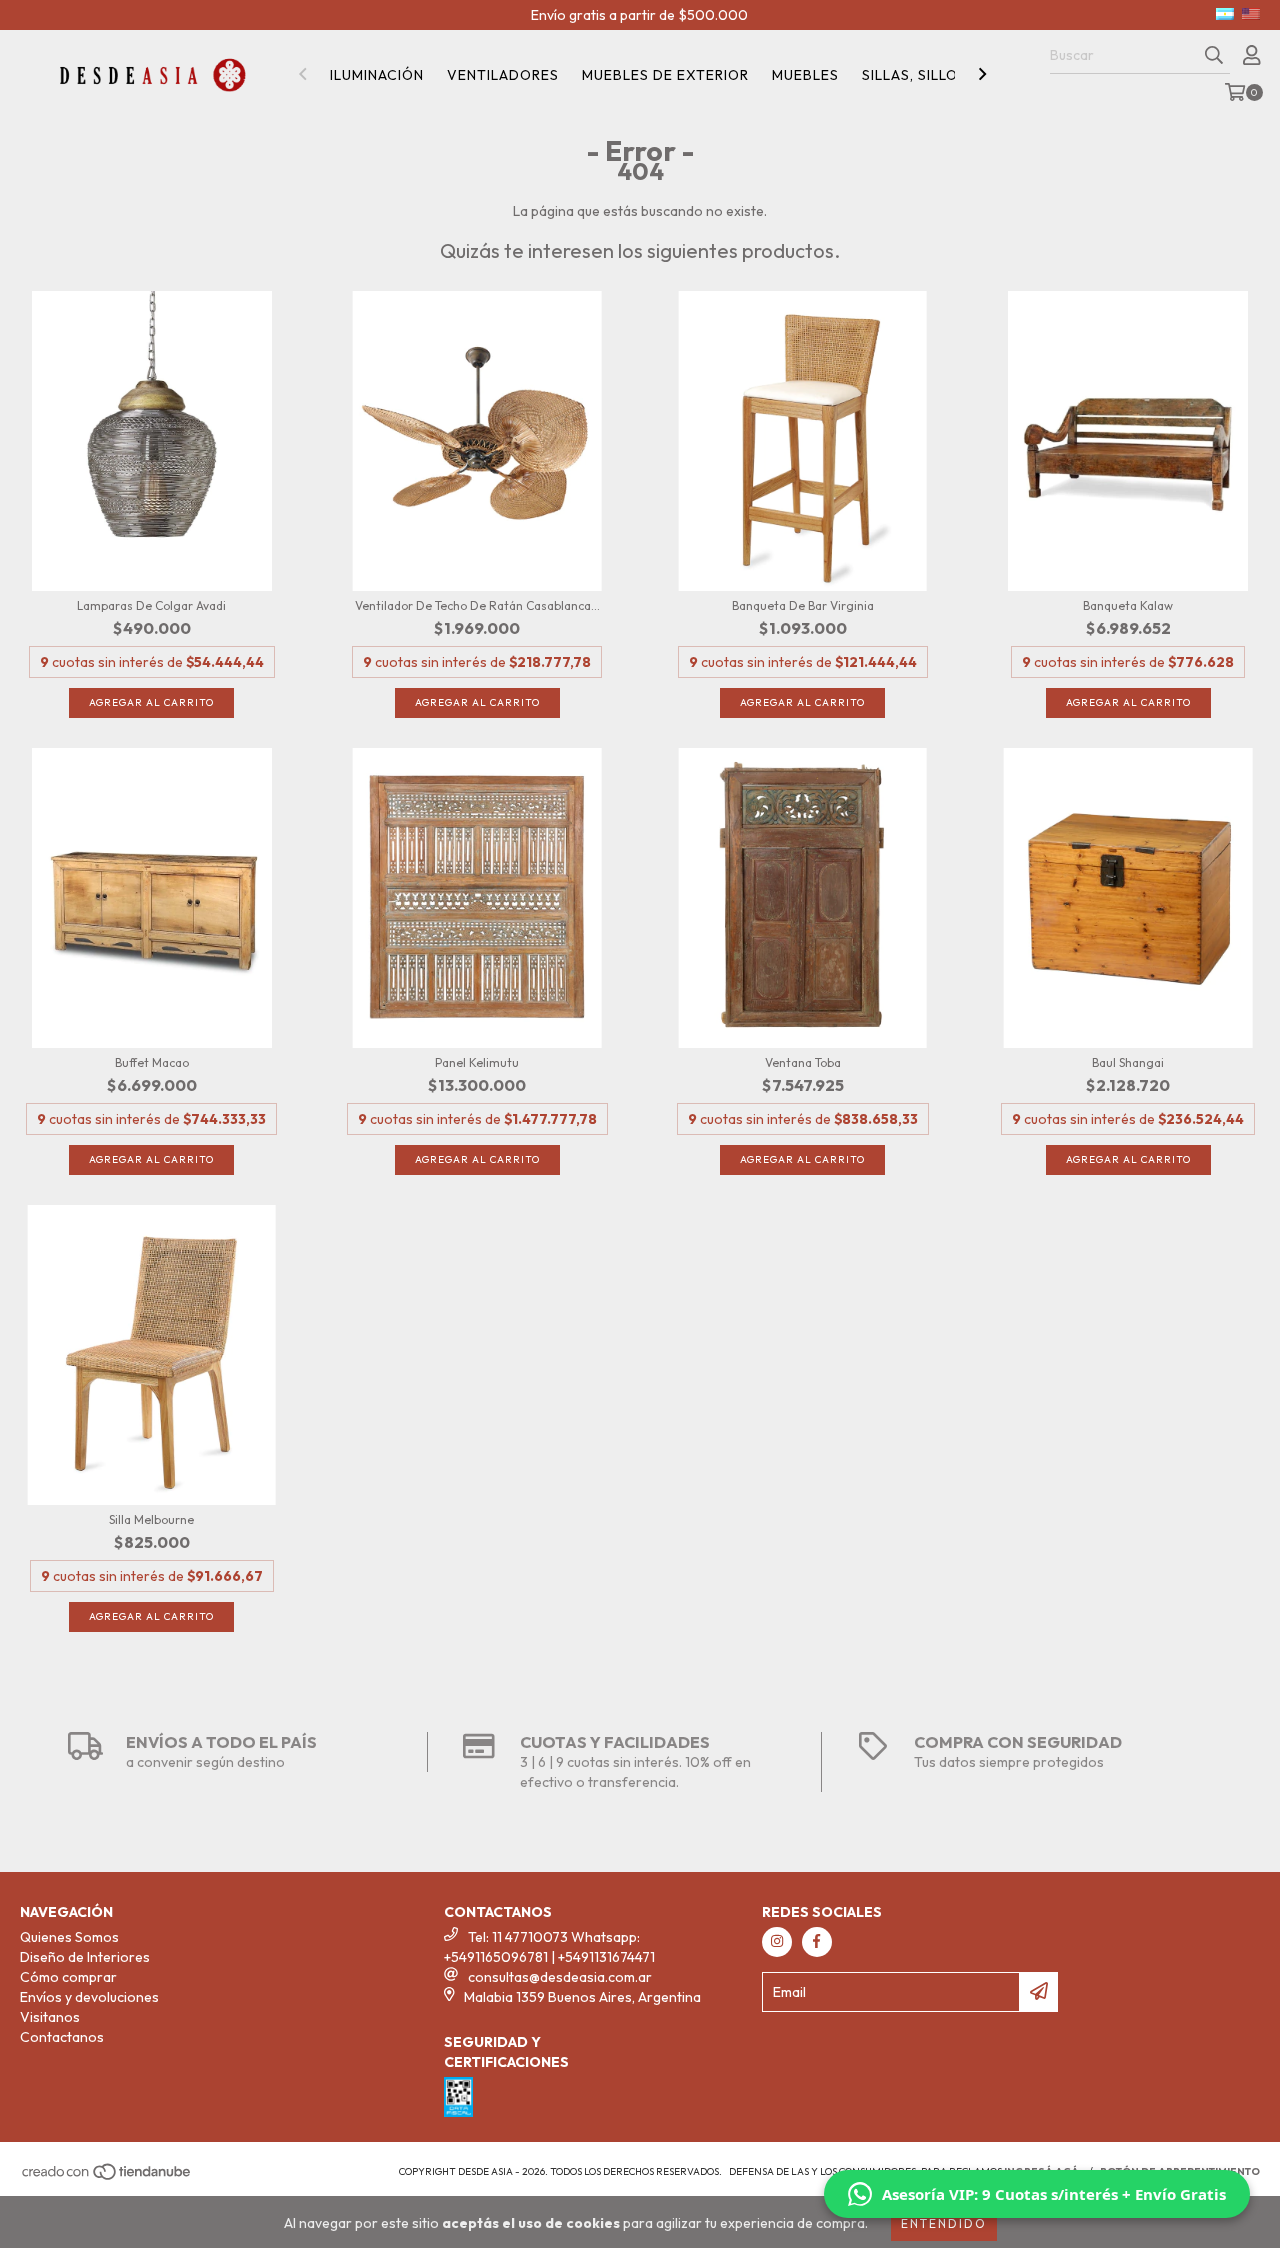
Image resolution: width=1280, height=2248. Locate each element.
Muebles (805, 75)
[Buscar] (1214, 56)
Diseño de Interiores (85, 1957)
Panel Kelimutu (477, 1062)
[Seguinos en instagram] (777, 1942)
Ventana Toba (803, 1062)
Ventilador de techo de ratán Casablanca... (477, 605)
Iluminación (377, 75)
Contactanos (62, 2037)
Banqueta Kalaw (1128, 605)
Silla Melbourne (151, 1519)
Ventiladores (503, 75)
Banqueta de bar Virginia (803, 605)
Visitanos (50, 2017)
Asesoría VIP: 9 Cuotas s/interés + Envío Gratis (1054, 2194)
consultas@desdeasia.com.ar (560, 1977)
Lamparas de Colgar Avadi (151, 605)
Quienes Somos (69, 1937)
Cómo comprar (68, 1977)
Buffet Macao (152, 1062)
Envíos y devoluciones (89, 1997)
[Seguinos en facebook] (817, 1942)
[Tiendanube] (107, 2177)
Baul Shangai (1128, 1062)
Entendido (944, 2223)
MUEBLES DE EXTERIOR (665, 75)
